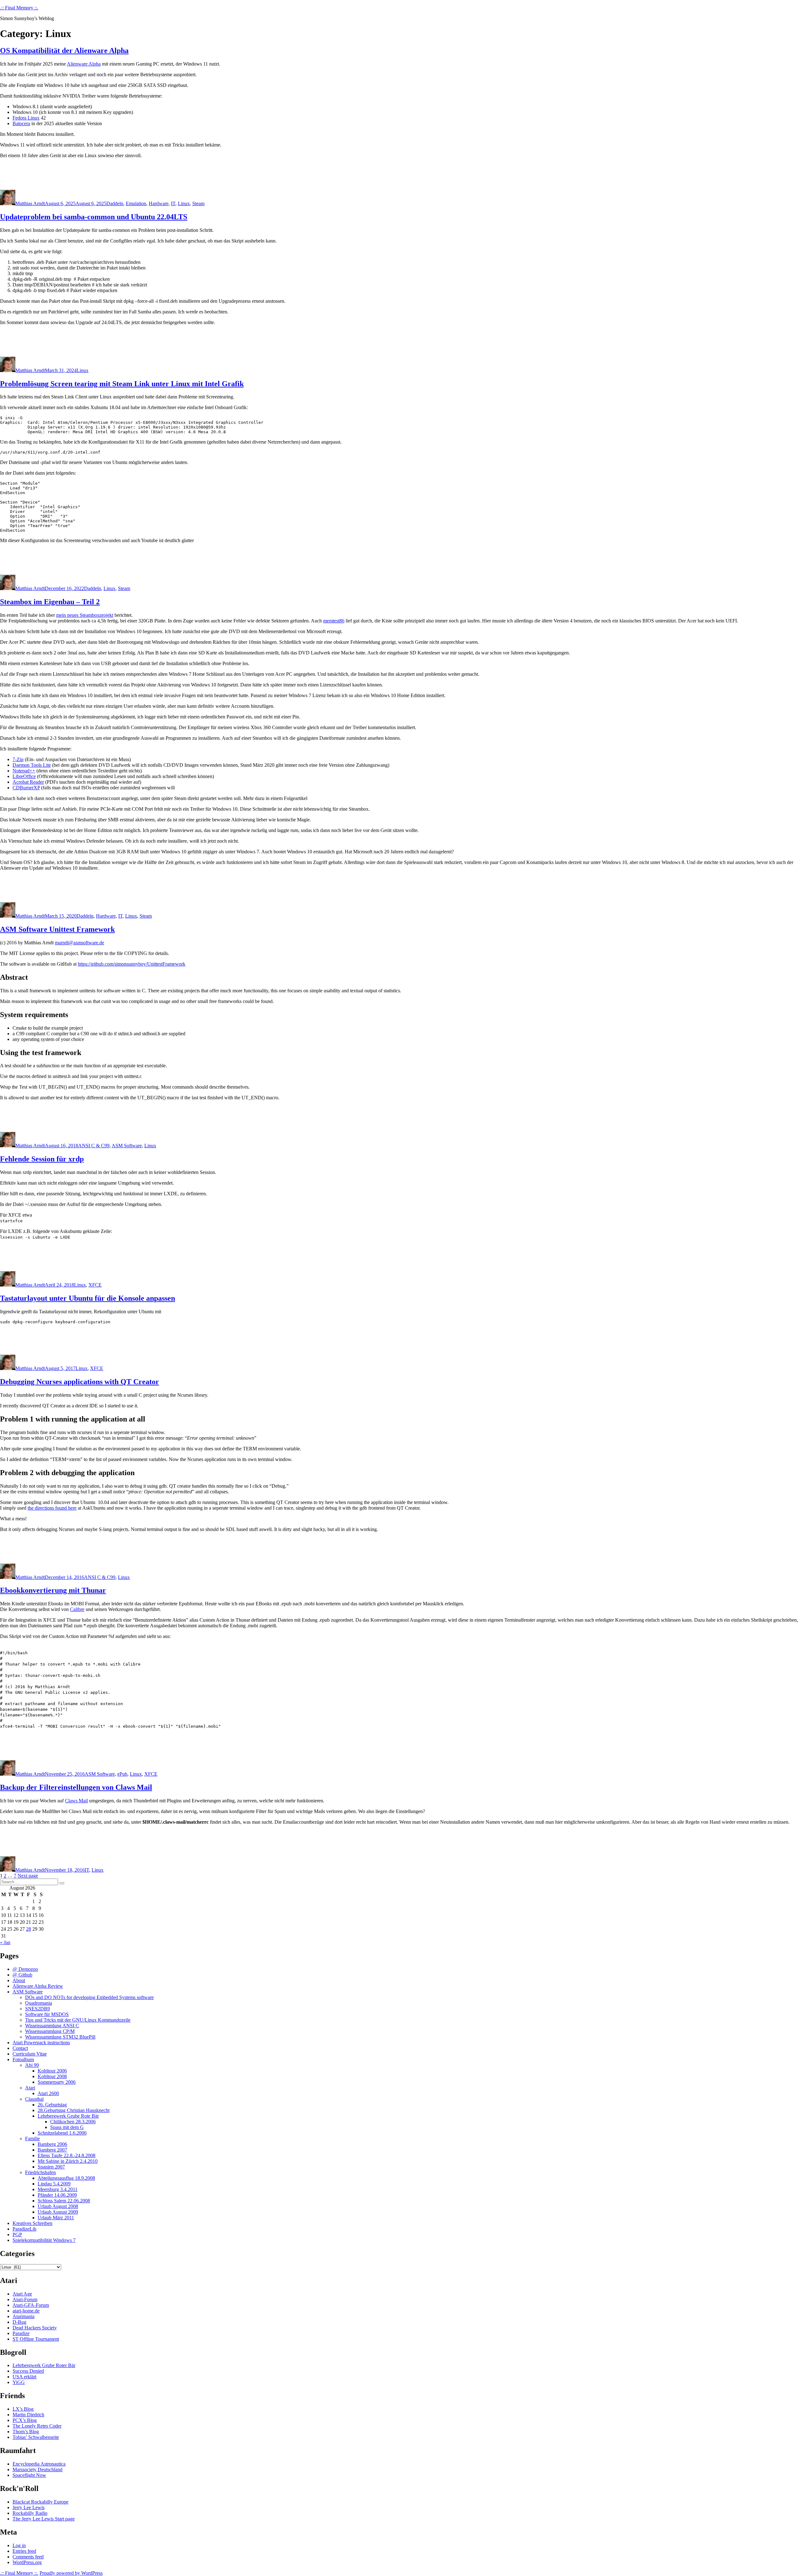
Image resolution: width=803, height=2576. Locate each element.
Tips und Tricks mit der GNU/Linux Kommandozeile (78, 2020)
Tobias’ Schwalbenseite (36, 2437)
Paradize (21, 2333)
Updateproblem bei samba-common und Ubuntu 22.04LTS (94, 217)
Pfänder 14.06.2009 (57, 2195)
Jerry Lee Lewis (29, 2507)
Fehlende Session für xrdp (42, 1159)
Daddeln (115, 203)
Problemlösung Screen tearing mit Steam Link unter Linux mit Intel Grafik (122, 384)
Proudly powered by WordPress (71, 2573)
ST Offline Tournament (36, 2339)
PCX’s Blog (25, 2420)
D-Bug (19, 2322)
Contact (20, 2048)
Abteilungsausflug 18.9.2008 (66, 2178)
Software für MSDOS (47, 2014)
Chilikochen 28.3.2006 (73, 2122)
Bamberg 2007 (52, 2150)
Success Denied (28, 2371)
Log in (19, 2545)
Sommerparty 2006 (57, 2082)
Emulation (136, 203)
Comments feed (28, 2557)
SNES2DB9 (37, 2009)
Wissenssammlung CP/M (50, 2031)
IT (173, 203)
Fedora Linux (26, 118)
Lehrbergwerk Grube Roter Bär (44, 2365)
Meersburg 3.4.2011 (58, 2189)
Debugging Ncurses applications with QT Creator (80, 1382)
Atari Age (22, 2294)
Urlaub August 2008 (58, 2206)
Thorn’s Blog (26, 2432)
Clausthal (34, 2099)
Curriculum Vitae (30, 2054)
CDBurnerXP (26, 788)
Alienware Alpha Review (38, 1986)
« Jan (5, 1942)
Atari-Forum (25, 2299)
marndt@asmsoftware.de (80, 943)
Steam (198, 203)
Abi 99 (32, 2065)
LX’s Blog (23, 2409)
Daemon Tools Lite (32, 765)
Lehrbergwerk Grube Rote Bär (68, 2116)
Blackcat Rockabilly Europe (40, 2502)
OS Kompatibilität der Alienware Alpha (64, 51)
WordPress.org (27, 2562)
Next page (28, 1876)
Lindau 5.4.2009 (54, 2184)
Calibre (77, 1609)
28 (29, 1929)
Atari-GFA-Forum (31, 2305)
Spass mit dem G (67, 2127)
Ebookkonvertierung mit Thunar (53, 1590)
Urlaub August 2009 (58, 2212)
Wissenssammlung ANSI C (52, 2026)
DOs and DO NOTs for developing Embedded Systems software (89, 1997)
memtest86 (334, 621)
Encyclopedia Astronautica (39, 2464)
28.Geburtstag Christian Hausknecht (74, 2110)
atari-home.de (26, 2311)
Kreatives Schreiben (32, 2223)
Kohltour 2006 (52, 2071)
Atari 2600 (48, 2093)
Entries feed (24, 2551)
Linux (184, 203)
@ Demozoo (25, 1969)
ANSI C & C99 (94, 1146)
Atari (30, 2088)
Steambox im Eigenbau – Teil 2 (50, 602)
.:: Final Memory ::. (19, 8)
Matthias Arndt (30, 203)
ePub (122, 1774)
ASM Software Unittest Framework (57, 929)
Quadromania (39, 2003)
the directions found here (52, 1508)
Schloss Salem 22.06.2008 (64, 2201)
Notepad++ (24, 771)
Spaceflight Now (29, 2475)
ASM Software (127, 1146)
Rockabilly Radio (30, 2513)
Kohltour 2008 (52, 2076)
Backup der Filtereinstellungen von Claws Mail (76, 1787)
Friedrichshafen (40, 2172)
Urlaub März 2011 (56, 2218)
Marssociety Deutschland (37, 2469)
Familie (32, 2139)
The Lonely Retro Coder (37, 2426)
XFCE (95, 1285)
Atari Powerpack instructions (41, 2043)
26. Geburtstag (52, 2105)
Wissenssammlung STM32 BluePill (60, 2037)
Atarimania (24, 2316)
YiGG (19, 2382)
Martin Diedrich (28, 2415)
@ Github (22, 1975)
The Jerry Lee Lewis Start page (44, 2519)
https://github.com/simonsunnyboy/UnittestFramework (132, 964)
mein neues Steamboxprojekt (85, 615)
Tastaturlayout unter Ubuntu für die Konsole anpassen (88, 1298)
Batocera (21, 123)
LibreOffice (24, 776)
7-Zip (18, 759)
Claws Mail (76, 1801)
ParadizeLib (24, 2229)
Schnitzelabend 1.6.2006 (62, 2133)
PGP (17, 2235)
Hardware (159, 203)
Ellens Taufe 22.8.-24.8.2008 (66, 2155)
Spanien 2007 (51, 2167)
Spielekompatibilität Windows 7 (44, 2240)
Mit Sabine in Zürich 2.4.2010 (68, 2161)
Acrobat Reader (28, 782)
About (19, 1980)
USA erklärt (24, 2377)
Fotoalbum (23, 2059)
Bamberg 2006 (52, 2144)
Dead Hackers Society (35, 2328)
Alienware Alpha (84, 64)
